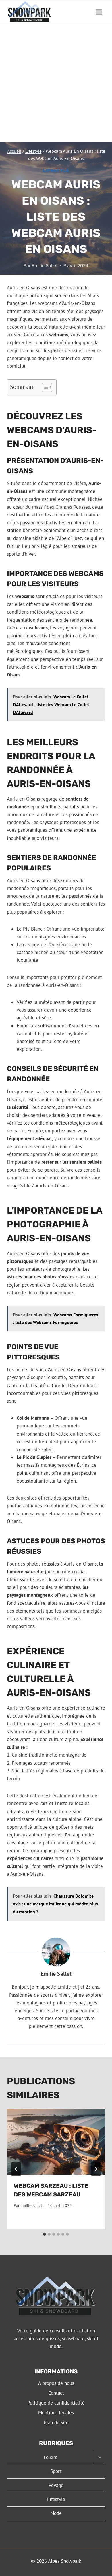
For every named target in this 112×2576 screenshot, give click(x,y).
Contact (56, 2393)
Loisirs (50, 2457)
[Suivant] (96, 2169)
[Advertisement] (56, 83)
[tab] (45, 2234)
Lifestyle (56, 170)
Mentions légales (56, 2413)
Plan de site (56, 2422)
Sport (56, 2471)
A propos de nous (56, 2383)
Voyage (56, 2485)
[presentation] (56, 2142)
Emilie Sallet (45, 266)
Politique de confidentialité (56, 2403)
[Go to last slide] (16, 2169)
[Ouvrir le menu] (99, 12)
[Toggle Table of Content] (44, 387)
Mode (56, 2513)
